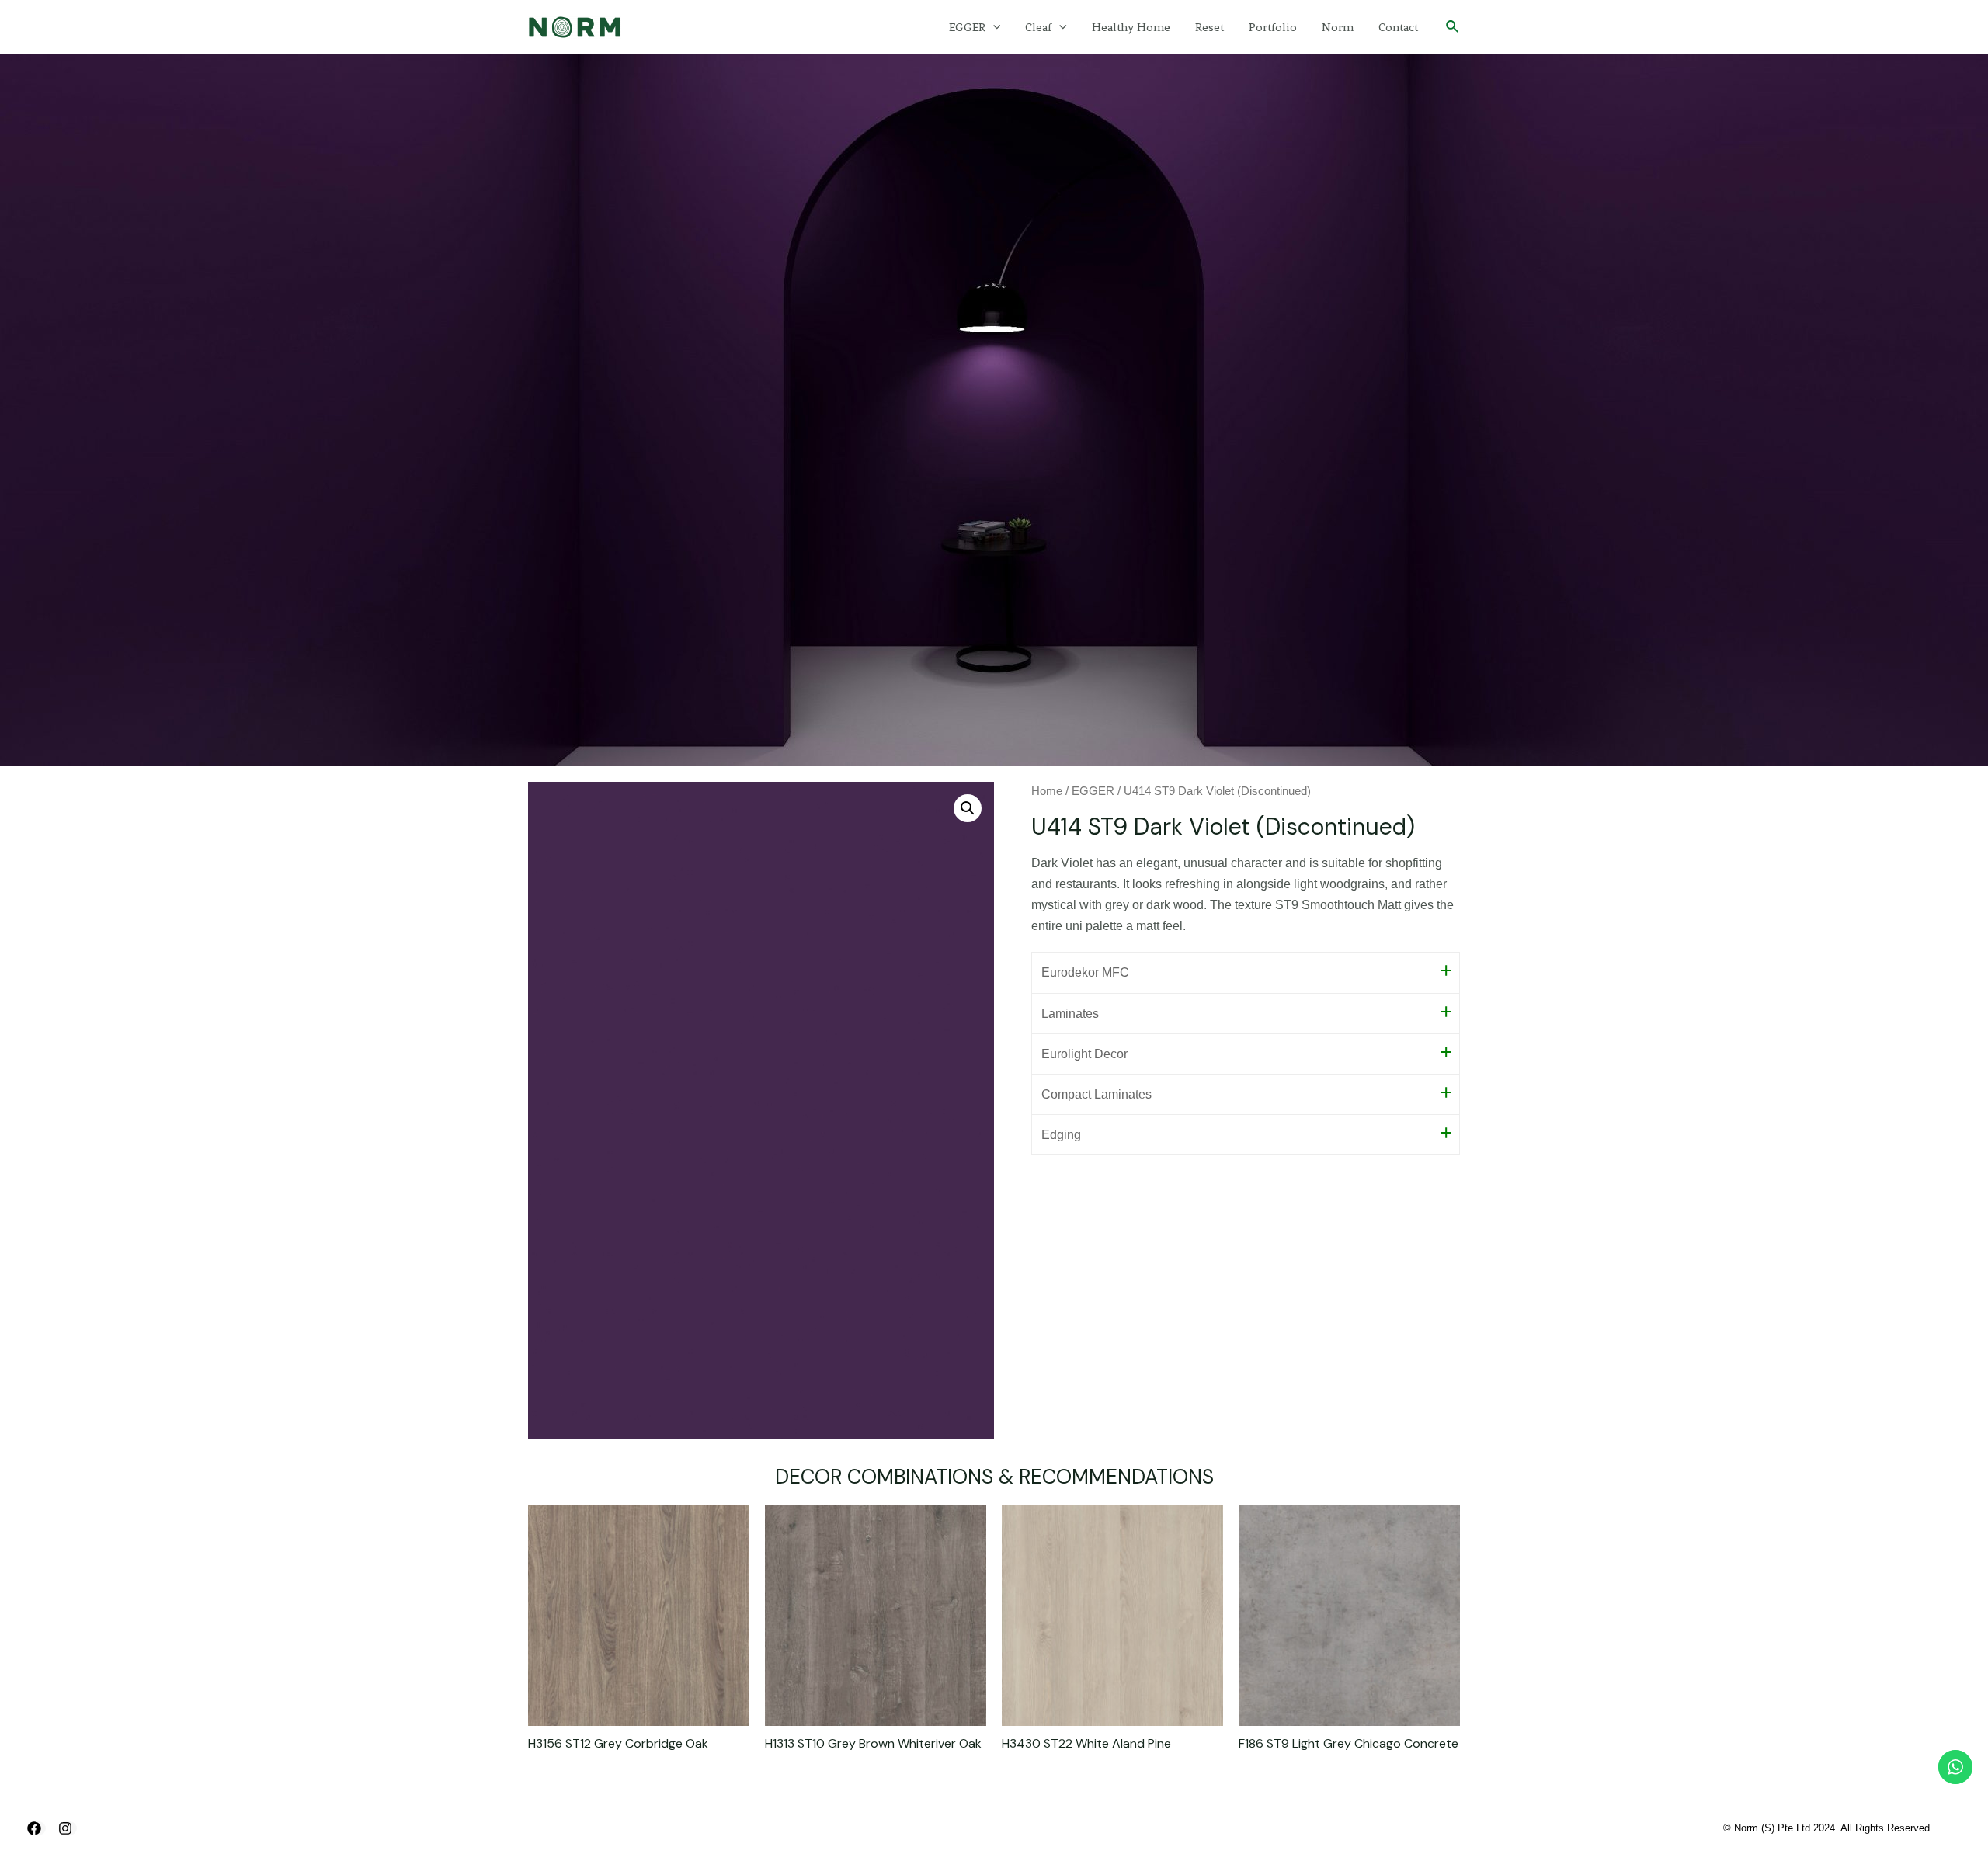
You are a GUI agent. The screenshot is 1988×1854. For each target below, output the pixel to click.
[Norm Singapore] (575, 26)
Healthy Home (1131, 27)
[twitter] (68, 1828)
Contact (1398, 27)
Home (1047, 791)
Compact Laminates (1097, 1094)
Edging (1061, 1135)
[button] (968, 808)
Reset (1209, 27)
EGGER (967, 27)
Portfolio (1273, 27)
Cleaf (1038, 27)
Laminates (1070, 1014)
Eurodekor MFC (1085, 972)
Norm (1338, 27)
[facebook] (36, 1828)
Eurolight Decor (1084, 1054)
